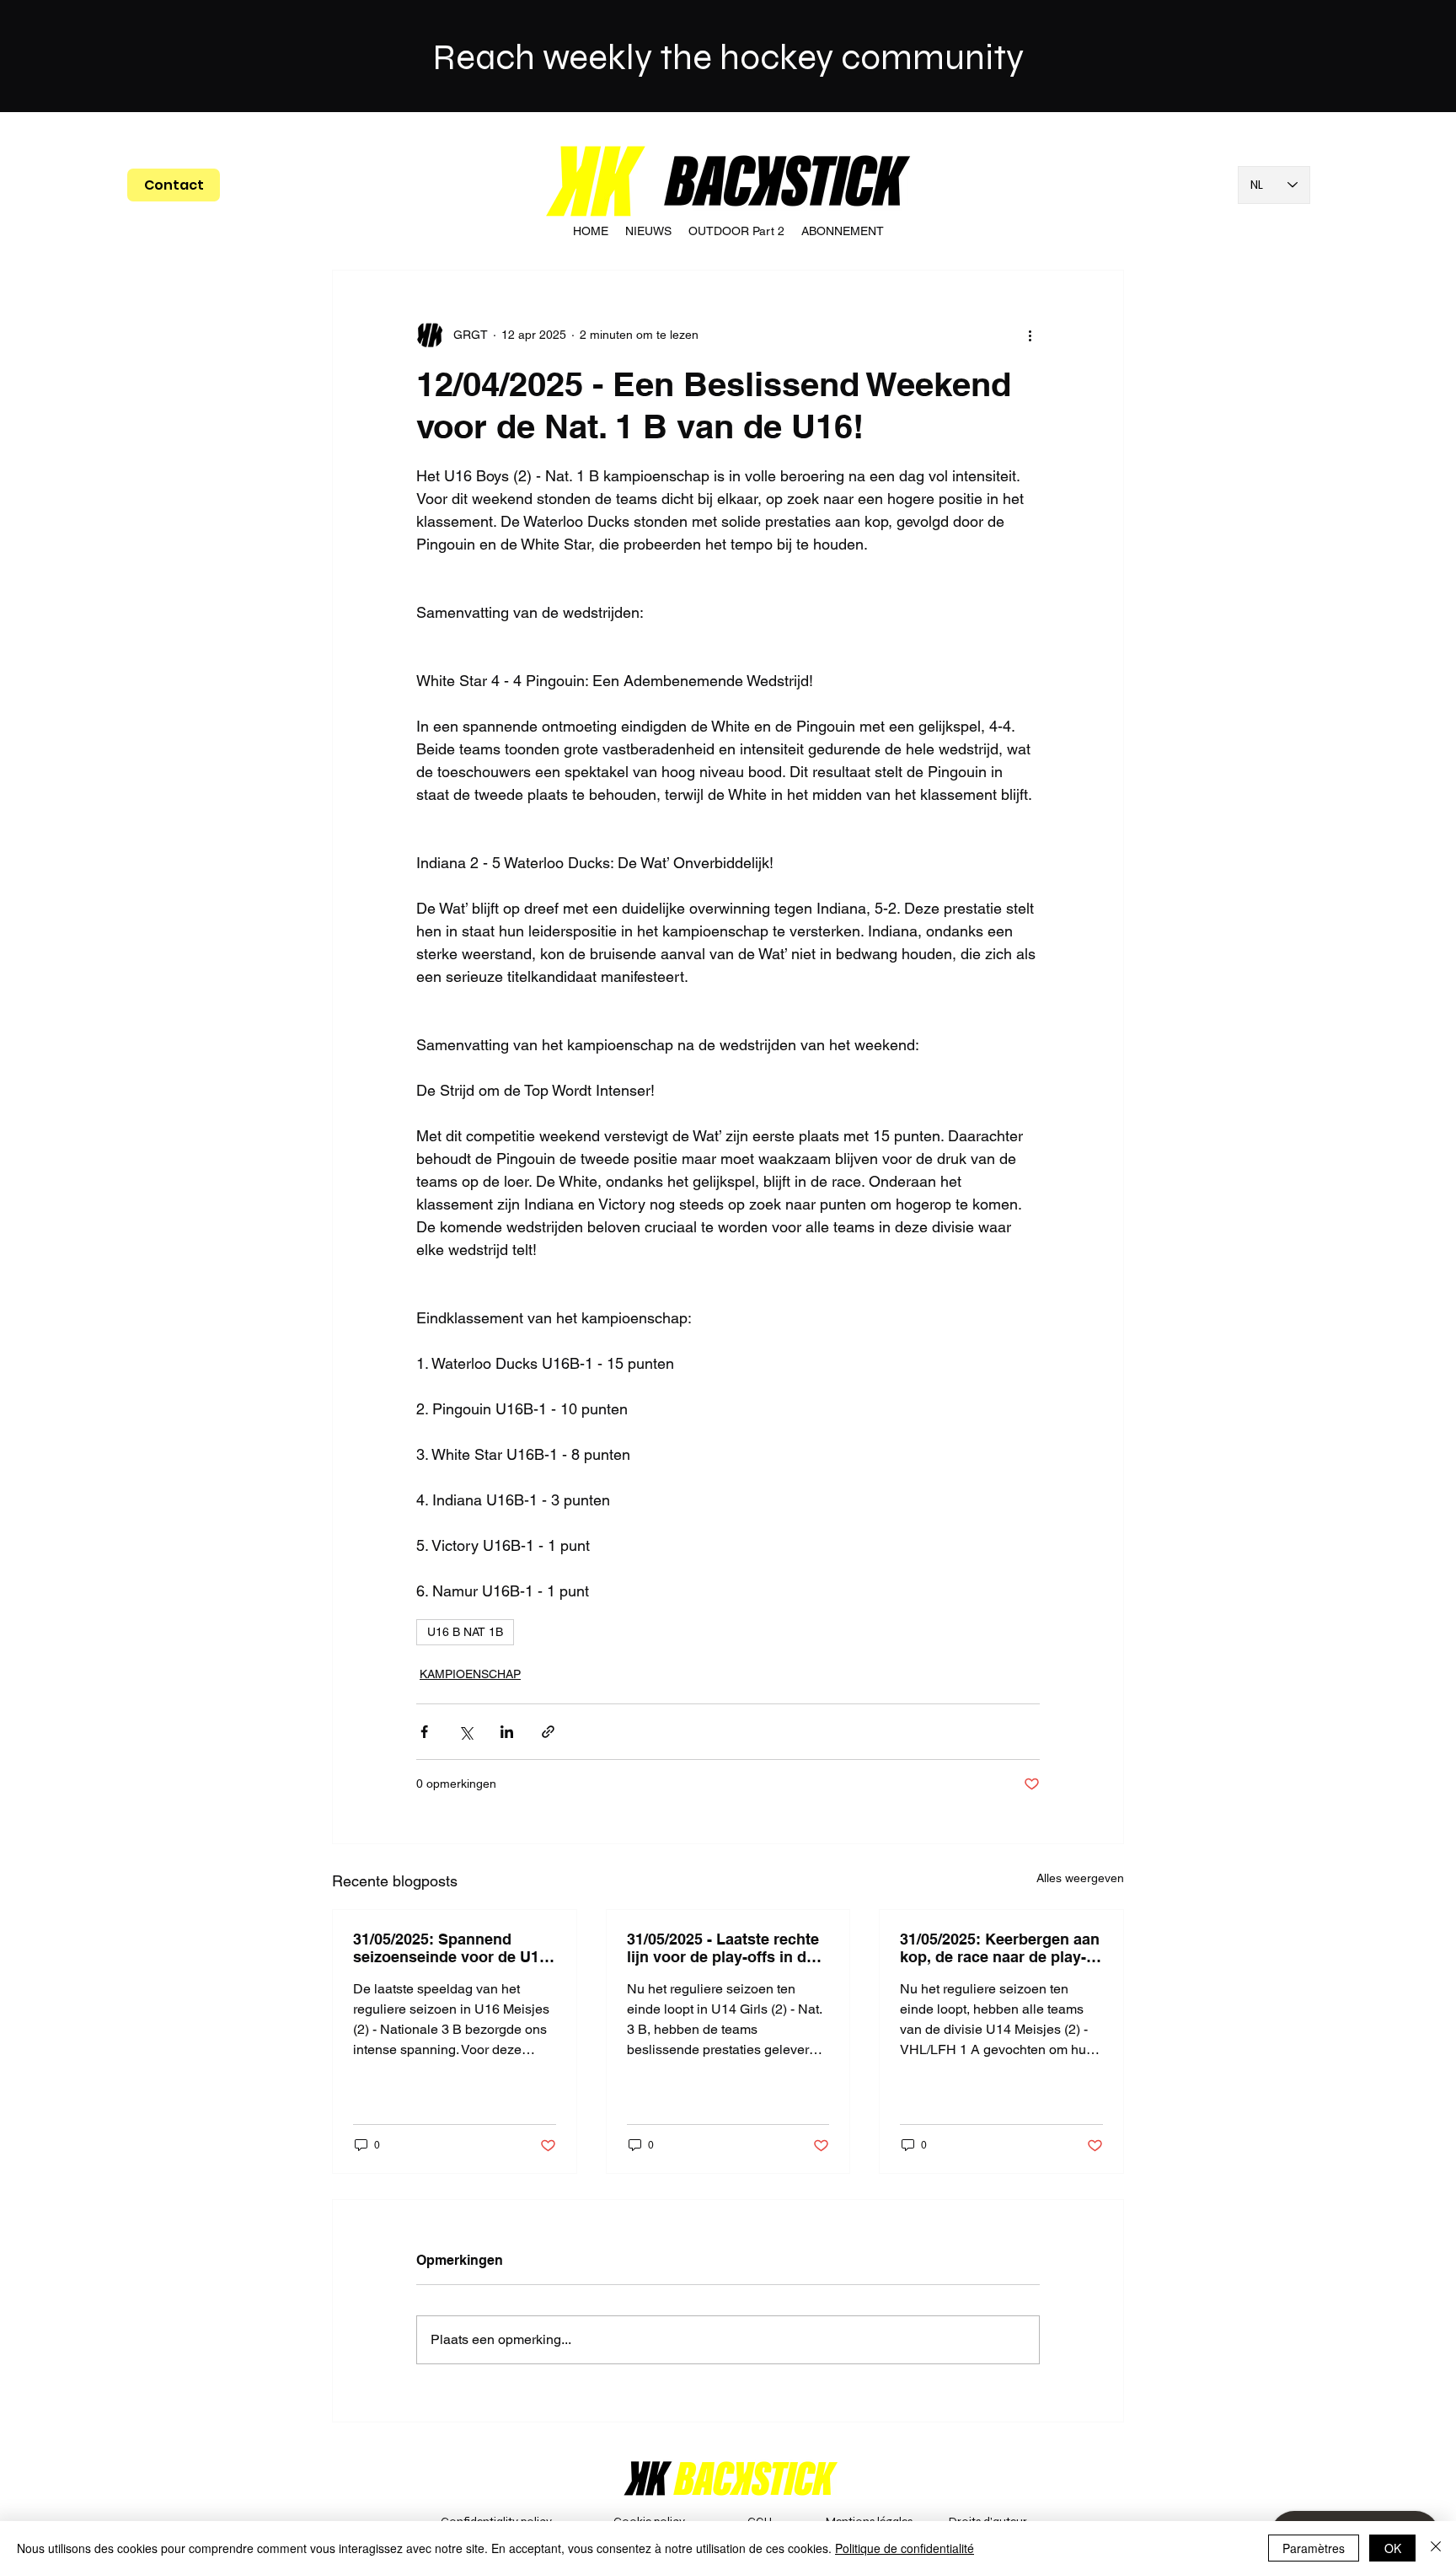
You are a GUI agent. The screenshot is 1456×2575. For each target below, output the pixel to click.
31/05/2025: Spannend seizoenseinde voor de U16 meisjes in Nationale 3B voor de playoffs (450, 1948)
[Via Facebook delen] (424, 1732)
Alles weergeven (1080, 1878)
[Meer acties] (1030, 335)
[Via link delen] (548, 1732)
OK (1393, 2548)
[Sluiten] (1436, 2548)
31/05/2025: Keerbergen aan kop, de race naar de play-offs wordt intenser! (1000, 1948)
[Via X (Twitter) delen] (466, 1732)
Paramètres (1314, 2548)
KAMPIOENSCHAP (470, 1674)
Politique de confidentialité (905, 2548)
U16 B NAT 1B (465, 1632)
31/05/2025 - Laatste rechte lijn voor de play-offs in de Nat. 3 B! (723, 1948)
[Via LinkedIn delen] (507, 1732)
